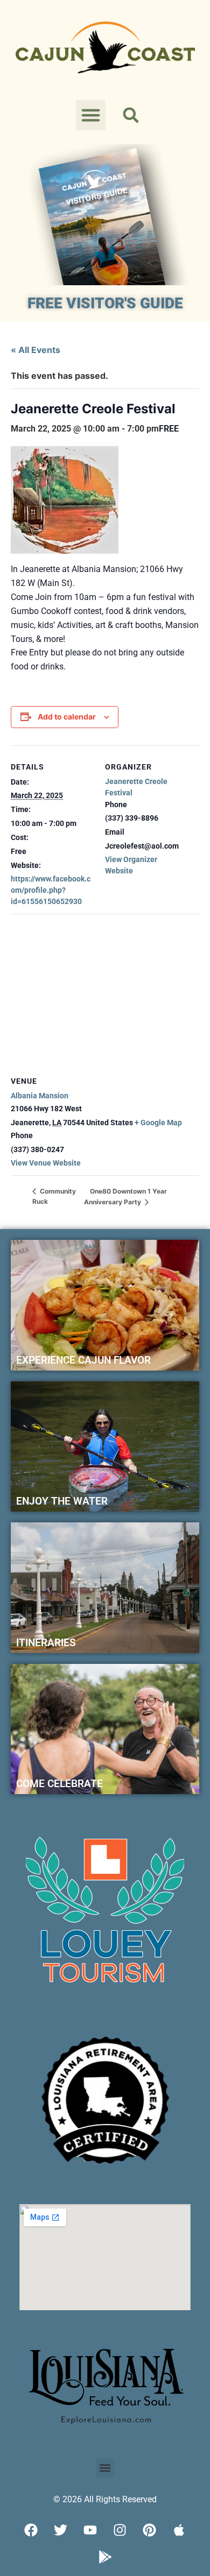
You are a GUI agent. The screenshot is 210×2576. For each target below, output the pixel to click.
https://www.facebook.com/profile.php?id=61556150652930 (51, 890)
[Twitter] (61, 2530)
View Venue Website (46, 1163)
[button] (91, 115)
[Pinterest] (150, 2530)
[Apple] (179, 2530)
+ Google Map (158, 1123)
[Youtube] (90, 2530)
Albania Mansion (40, 1096)
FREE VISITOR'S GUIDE (105, 303)
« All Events (36, 350)
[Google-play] (105, 2557)
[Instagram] (120, 2530)
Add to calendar (67, 717)
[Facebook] (31, 2530)
